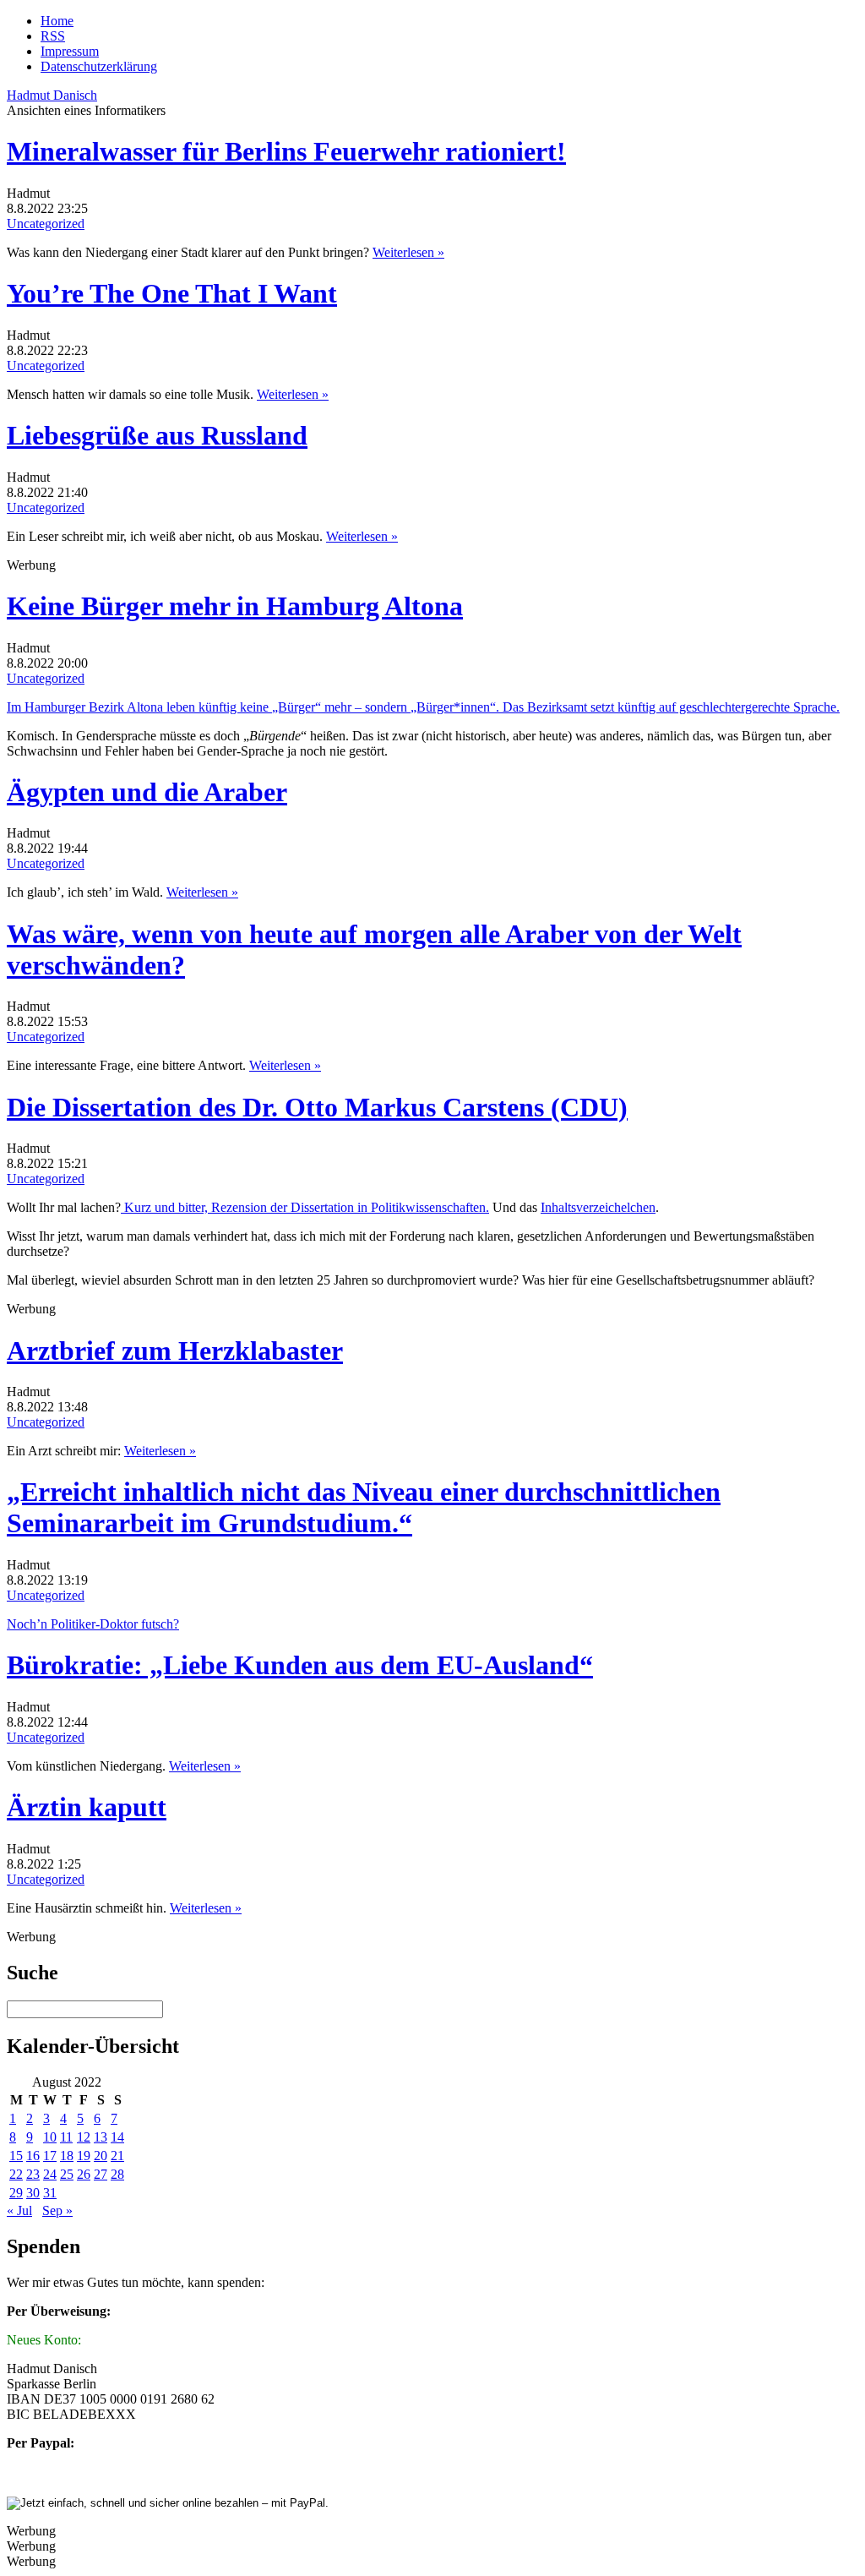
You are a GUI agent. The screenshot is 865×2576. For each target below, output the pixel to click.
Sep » (57, 2210)
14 (117, 2137)
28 (117, 2174)
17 (50, 2156)
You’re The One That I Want (172, 293)
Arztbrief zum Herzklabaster (175, 1351)
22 (16, 2174)
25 (67, 2174)
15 (16, 2156)
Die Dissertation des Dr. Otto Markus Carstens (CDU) (317, 1107)
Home (57, 21)
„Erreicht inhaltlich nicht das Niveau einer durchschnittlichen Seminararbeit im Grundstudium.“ (364, 1507)
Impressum (70, 51)
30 (33, 2193)
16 (33, 2156)
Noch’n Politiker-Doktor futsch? (93, 1624)
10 (50, 2137)
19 (84, 2156)
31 (50, 2193)
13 (101, 2137)
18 (67, 2156)
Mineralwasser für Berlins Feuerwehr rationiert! (286, 151)
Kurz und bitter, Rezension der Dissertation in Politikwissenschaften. (305, 1207)
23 (33, 2174)
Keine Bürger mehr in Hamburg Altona (235, 606)
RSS (53, 36)
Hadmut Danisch (52, 95)
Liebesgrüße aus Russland (157, 435)
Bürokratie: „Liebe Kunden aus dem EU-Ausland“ (300, 1665)
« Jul (19, 2210)
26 (84, 2174)
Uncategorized (46, 224)
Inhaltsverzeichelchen (598, 1207)
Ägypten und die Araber (147, 792)
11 (66, 2137)
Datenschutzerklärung (99, 66)
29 (16, 2193)
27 (101, 2174)
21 (117, 2156)
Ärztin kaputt (87, 1807)
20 (101, 2156)
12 (84, 2137)
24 (50, 2174)
